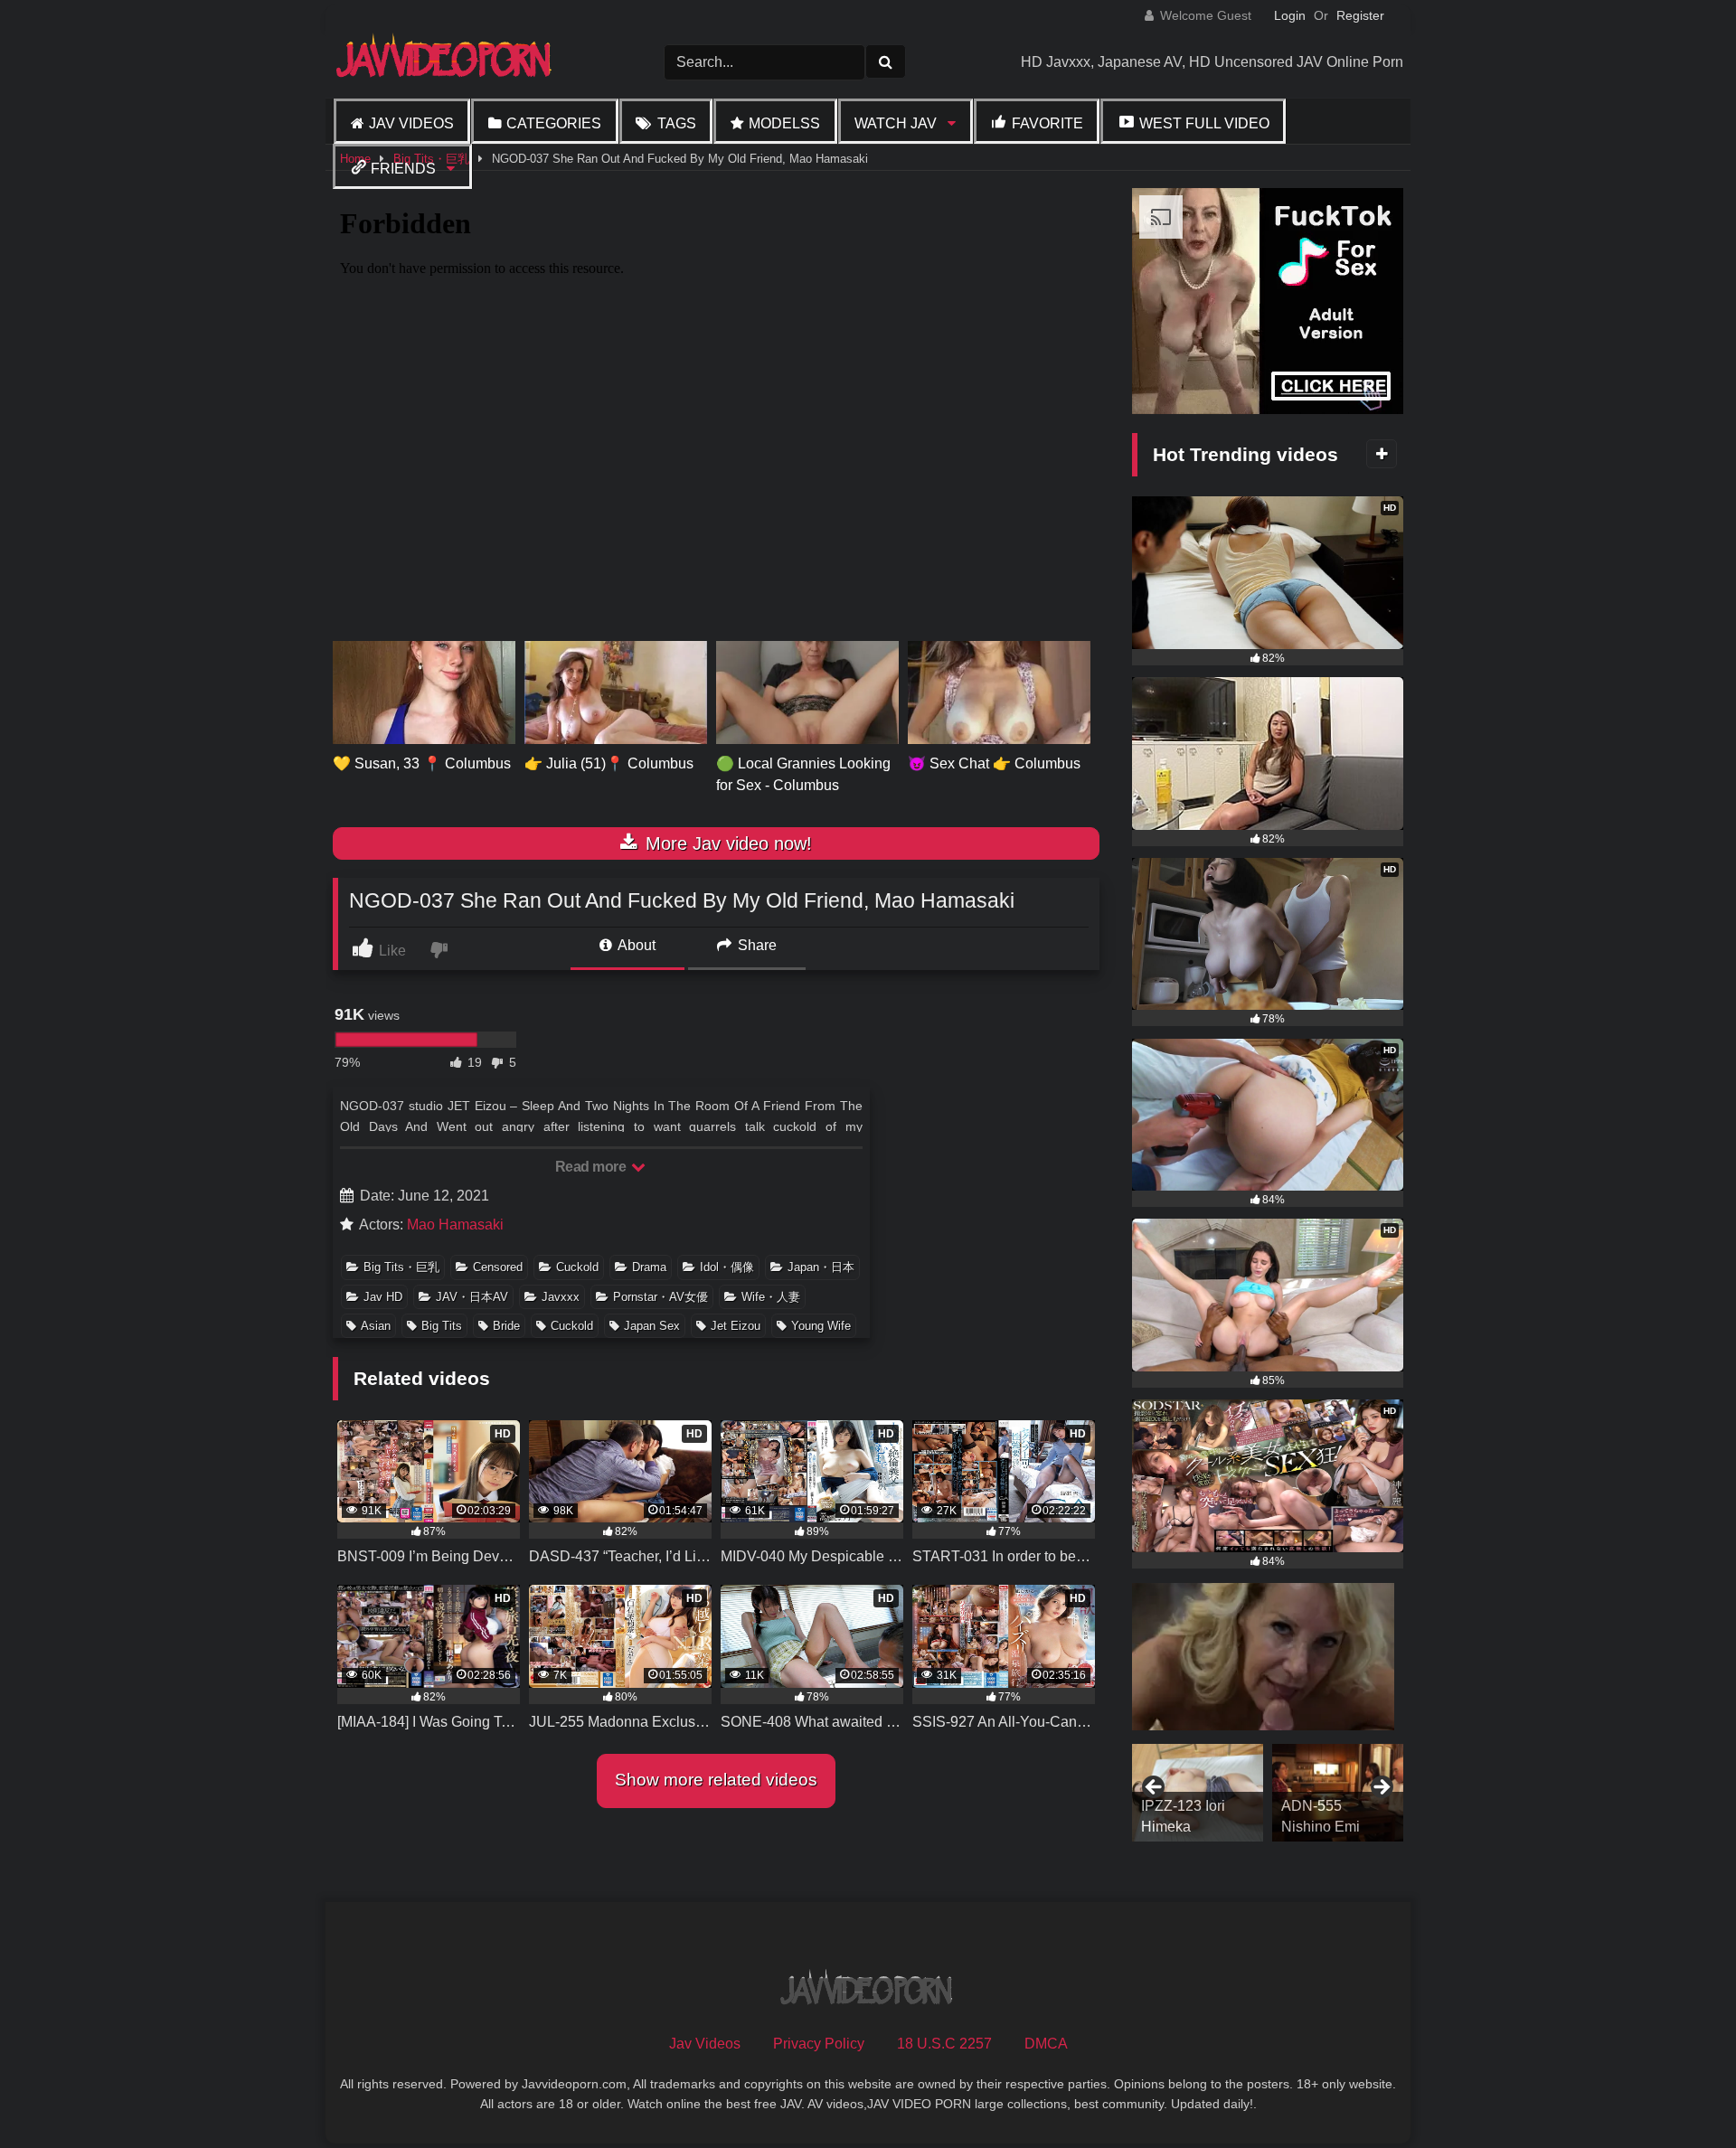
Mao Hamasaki (455, 1225)
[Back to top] (1680, 2094)
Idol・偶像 (727, 1267)
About (635, 945)
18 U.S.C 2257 (944, 2044)
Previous (1155, 1788)
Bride (506, 1326)
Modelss (784, 123)
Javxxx (561, 1297)
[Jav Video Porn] (446, 62)
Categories (554, 123)
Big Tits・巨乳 (401, 1267)
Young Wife (821, 1326)
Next (1381, 1788)
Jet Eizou (736, 1326)
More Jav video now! (726, 843)
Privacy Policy (819, 2044)
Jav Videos (411, 123)
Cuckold (577, 1267)
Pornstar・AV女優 (660, 1297)
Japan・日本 (821, 1267)
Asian (376, 1326)
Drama (649, 1267)
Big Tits (442, 1326)
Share (755, 945)
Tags (677, 123)
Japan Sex (652, 1326)
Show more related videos (716, 1780)
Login (1290, 15)
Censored (498, 1267)
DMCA (1046, 2044)
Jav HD (383, 1297)
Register (1360, 15)
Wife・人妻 (771, 1297)
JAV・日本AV (472, 1297)
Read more (592, 1167)
